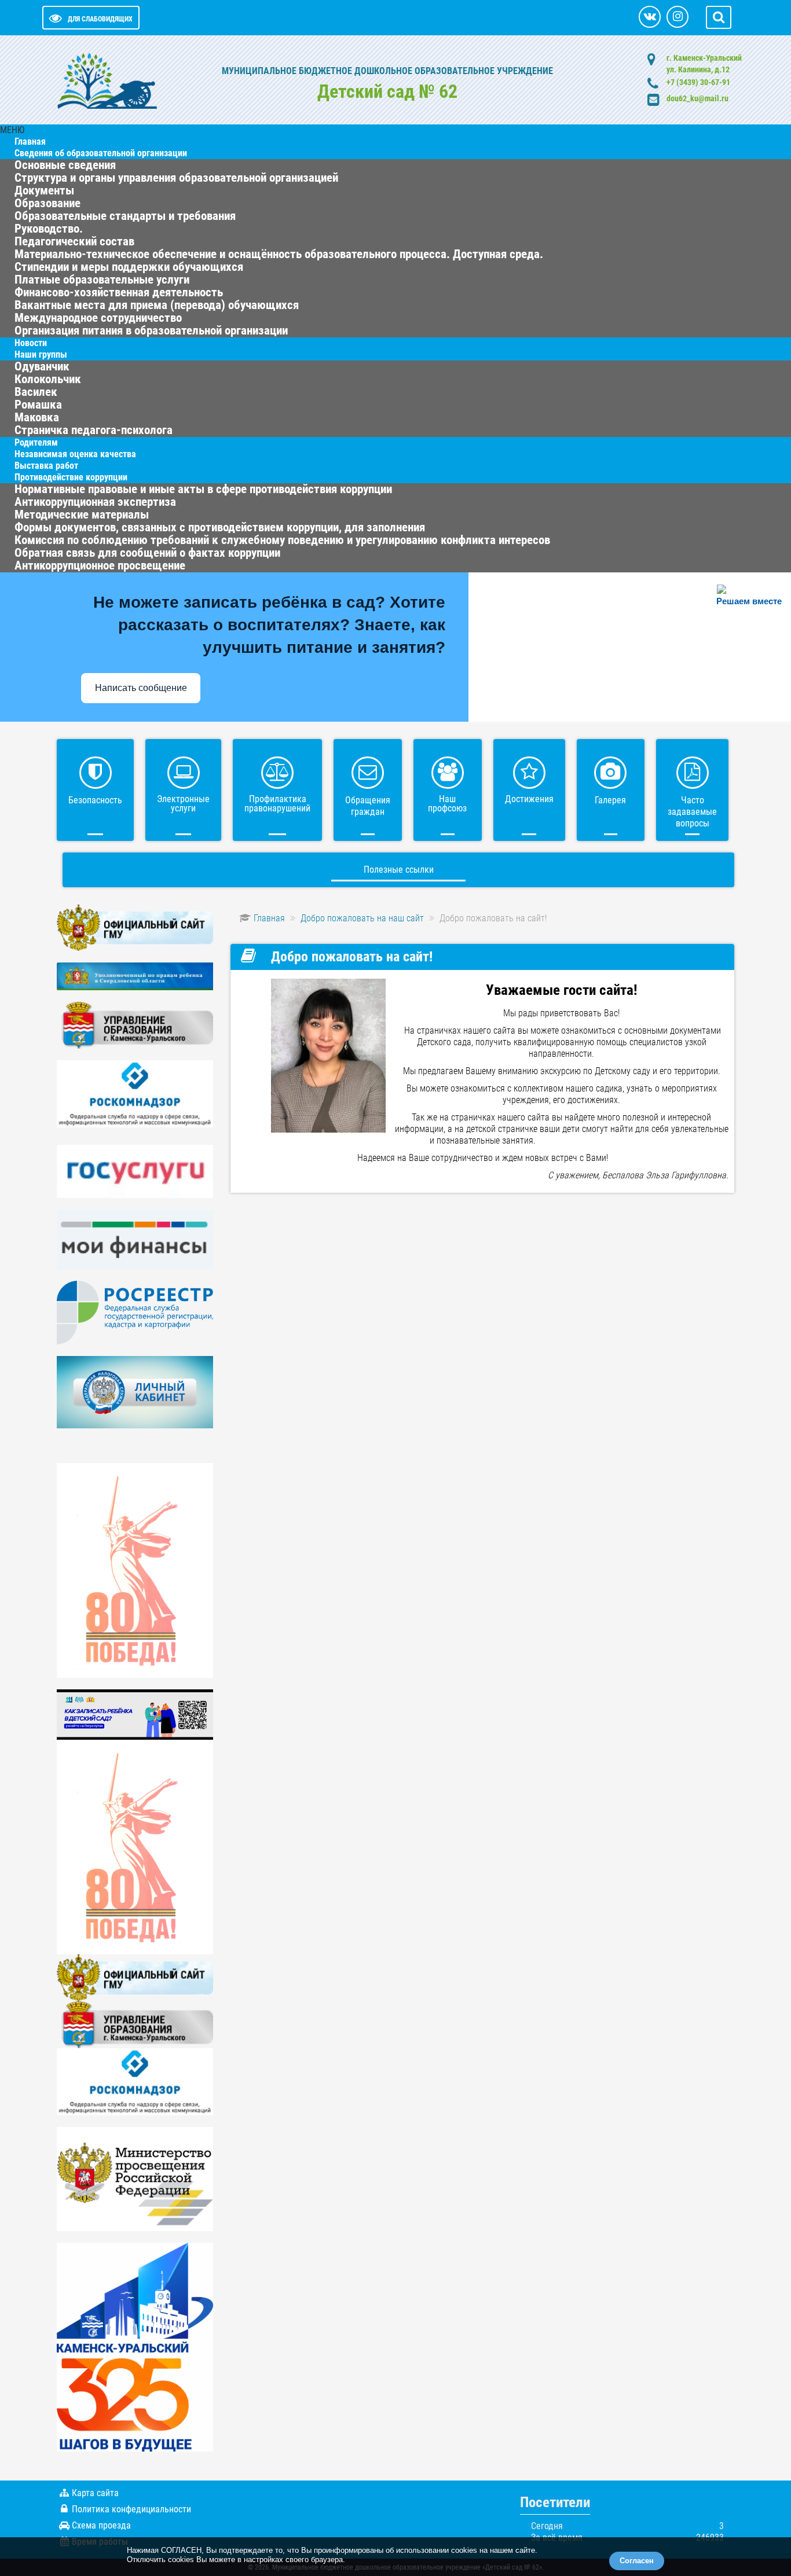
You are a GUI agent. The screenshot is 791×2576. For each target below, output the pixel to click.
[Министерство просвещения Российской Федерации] (135, 2178)
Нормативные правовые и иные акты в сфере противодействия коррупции (203, 489)
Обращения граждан (368, 806)
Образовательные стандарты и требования (125, 216)
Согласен (637, 2561)
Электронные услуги (183, 804)
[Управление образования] (135, 1025)
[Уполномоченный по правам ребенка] (135, 975)
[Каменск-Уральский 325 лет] (135, 2347)
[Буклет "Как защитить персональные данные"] (135, 1093)
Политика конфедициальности (131, 2509)
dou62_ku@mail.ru (697, 98)
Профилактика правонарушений (277, 804)
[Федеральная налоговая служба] (135, 1392)
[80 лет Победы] (135, 1570)
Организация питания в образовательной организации (151, 330)
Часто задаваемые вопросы (692, 812)
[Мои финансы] (135, 1239)
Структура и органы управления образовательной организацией (176, 178)
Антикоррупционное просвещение (100, 565)
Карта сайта (95, 2493)
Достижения (529, 799)
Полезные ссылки (399, 870)
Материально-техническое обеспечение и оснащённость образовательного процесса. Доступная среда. (279, 254)
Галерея (610, 800)
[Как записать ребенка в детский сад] (135, 1714)
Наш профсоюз (447, 804)
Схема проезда (101, 2525)
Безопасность (95, 800)
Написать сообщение (141, 688)
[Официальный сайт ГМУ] (135, 927)
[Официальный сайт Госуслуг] (135, 1171)
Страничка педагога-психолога (94, 430)
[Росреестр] (135, 1312)
